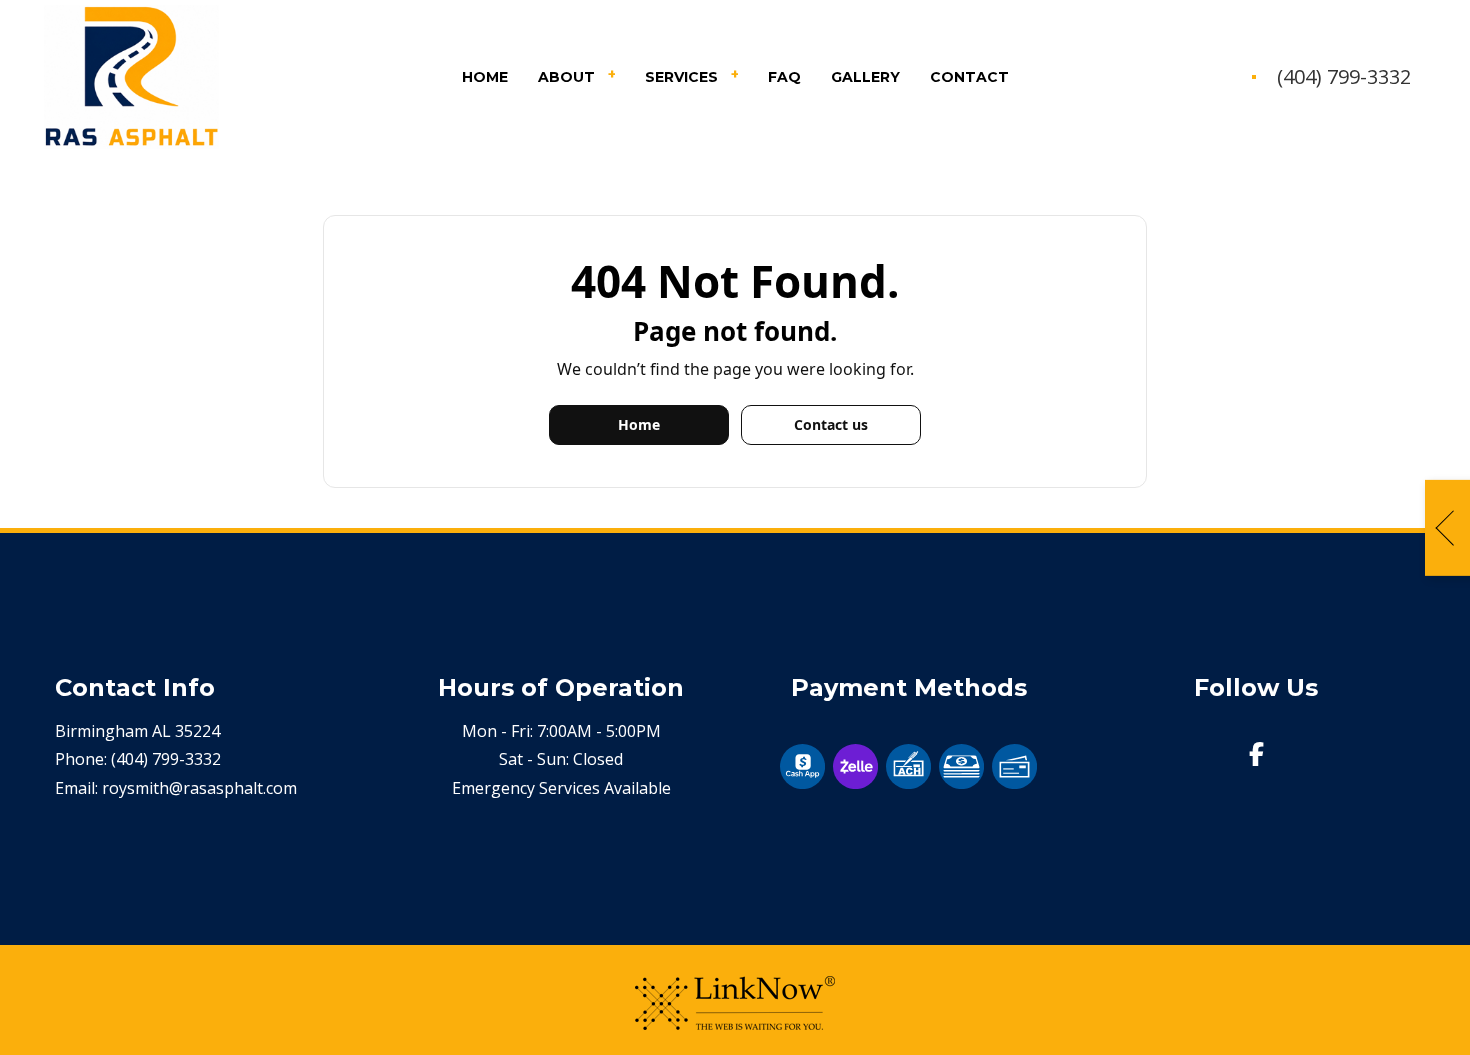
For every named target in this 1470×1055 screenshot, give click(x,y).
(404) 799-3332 (1344, 77)
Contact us (831, 424)
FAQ (784, 77)
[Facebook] (1257, 757)
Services (681, 77)
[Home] (131, 76)
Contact (969, 77)
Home (485, 77)
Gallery (865, 77)
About (566, 77)
